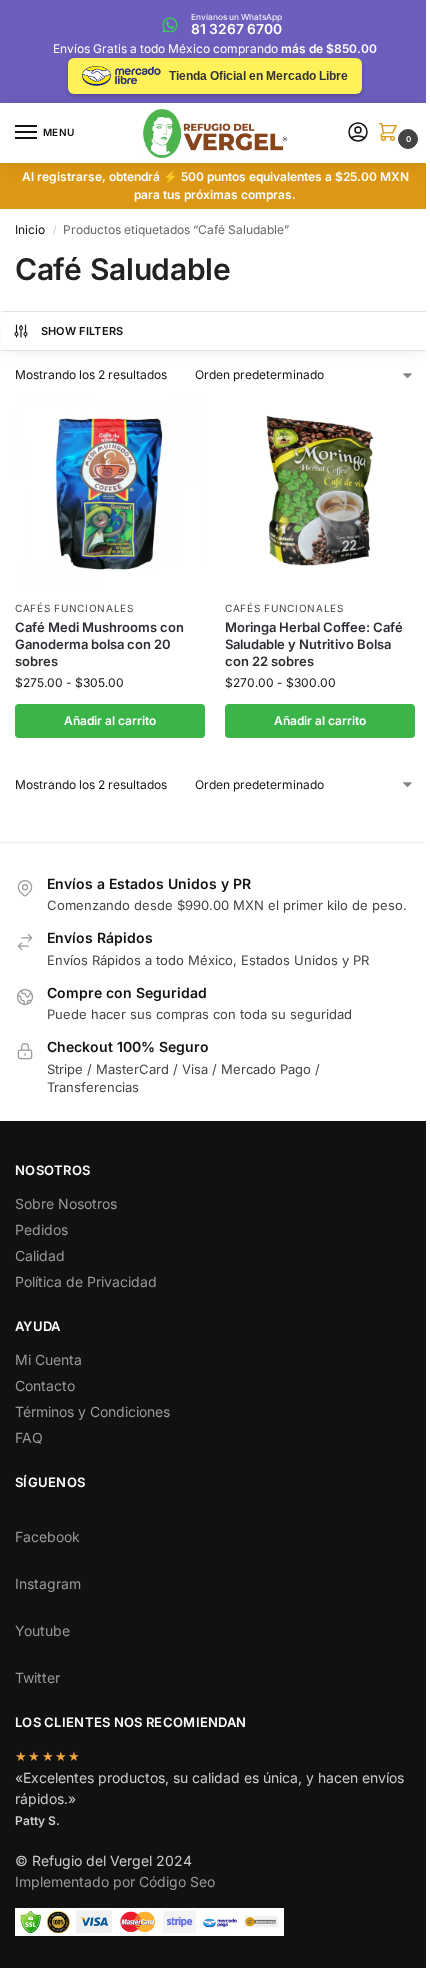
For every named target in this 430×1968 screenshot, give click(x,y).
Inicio (30, 229)
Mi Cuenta (48, 1359)
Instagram (48, 1583)
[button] (392, 133)
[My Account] (358, 133)
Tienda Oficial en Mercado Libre (258, 76)
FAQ (29, 1437)
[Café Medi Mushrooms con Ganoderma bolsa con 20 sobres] (110, 494)
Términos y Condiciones (92, 1411)
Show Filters (82, 331)
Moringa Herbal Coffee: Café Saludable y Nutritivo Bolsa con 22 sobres (314, 644)
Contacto (45, 1385)
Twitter (37, 1677)
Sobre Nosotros (66, 1203)
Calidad (40, 1255)
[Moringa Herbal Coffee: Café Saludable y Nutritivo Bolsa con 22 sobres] (320, 494)
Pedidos (41, 1229)
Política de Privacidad (86, 1281)
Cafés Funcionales (74, 608)
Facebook (47, 1536)
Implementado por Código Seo (115, 1881)
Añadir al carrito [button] (110, 720)
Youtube (42, 1630)
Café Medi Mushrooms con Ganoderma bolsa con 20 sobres (99, 644)
